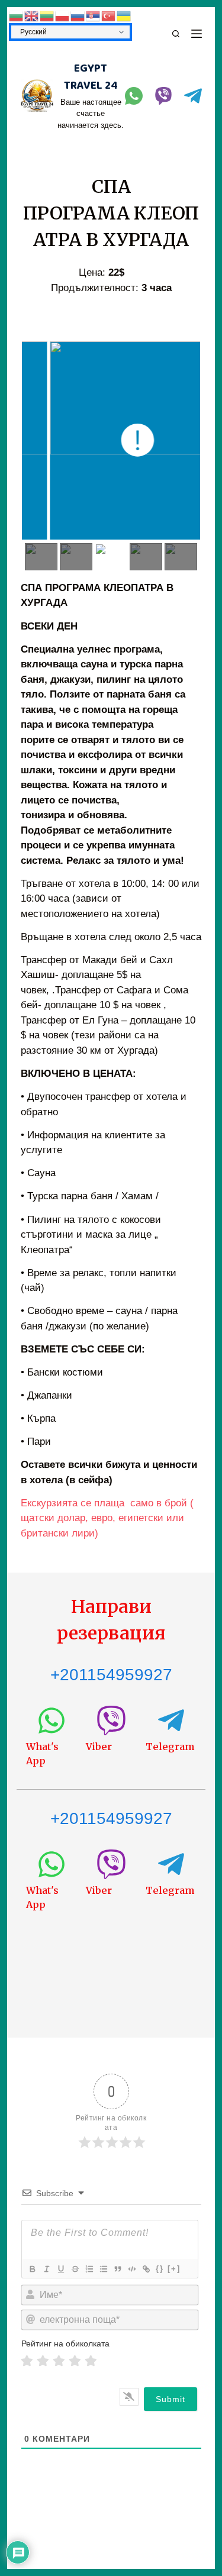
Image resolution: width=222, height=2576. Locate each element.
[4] (75, 2361)
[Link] (146, 2269)
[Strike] (75, 2269)
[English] (32, 15)
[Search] (176, 34)
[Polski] (63, 15)
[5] (91, 2361)
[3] (59, 2361)
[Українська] (124, 15)
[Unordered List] (103, 2269)
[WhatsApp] (134, 96)
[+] (174, 2269)
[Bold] (32, 2269)
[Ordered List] (89, 2269)
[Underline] (60, 2269)
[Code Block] (131, 2269)
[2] (43, 2361)
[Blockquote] (117, 2269)
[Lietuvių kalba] (47, 15)
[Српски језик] (94, 15)
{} (160, 2269)
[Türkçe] (109, 15)
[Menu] (197, 34)
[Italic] (46, 2269)
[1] (27, 2361)
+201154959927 (111, 1675)
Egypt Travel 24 (91, 77)
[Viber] (163, 96)
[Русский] (78, 15)
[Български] (17, 15)
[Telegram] (193, 96)
